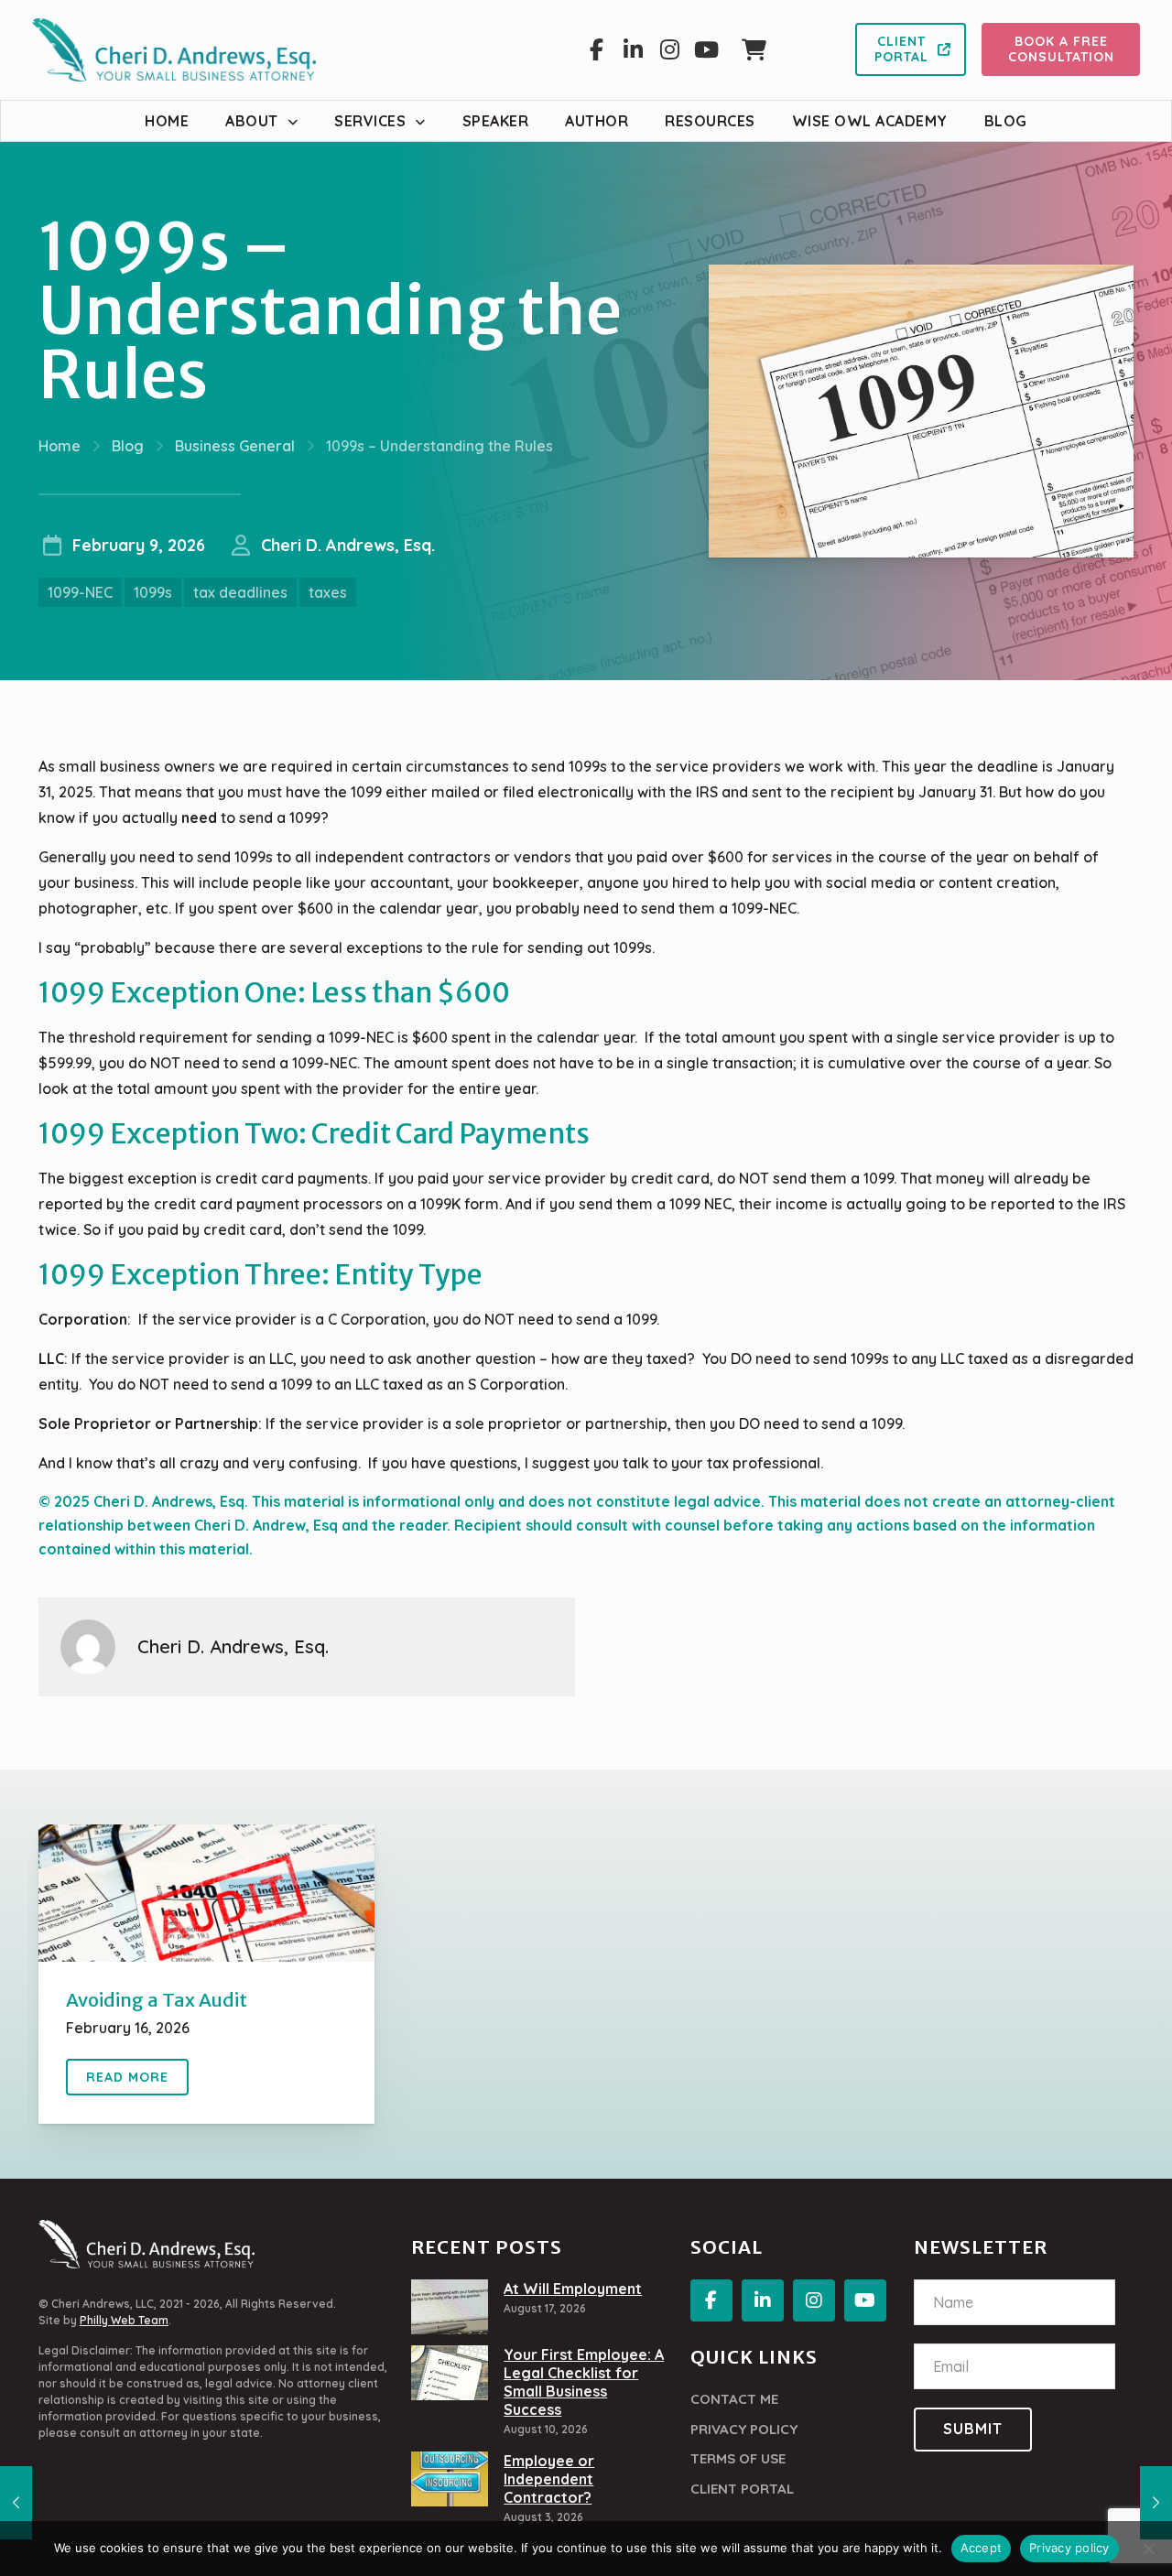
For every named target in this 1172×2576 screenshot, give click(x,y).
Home (60, 446)
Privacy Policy (744, 2429)
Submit (973, 2429)
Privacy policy (1069, 2548)
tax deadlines (240, 592)
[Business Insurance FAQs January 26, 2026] (16, 2503)
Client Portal (742, 2489)
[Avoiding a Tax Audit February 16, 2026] (1156, 2503)
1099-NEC (80, 592)
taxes (328, 592)
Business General (235, 446)
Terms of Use (738, 2458)
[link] (206, 1893)
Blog (128, 446)
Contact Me (734, 2399)
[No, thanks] (1149, 2549)
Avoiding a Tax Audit (157, 2000)
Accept (982, 2548)
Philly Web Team (124, 2320)
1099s (153, 592)
